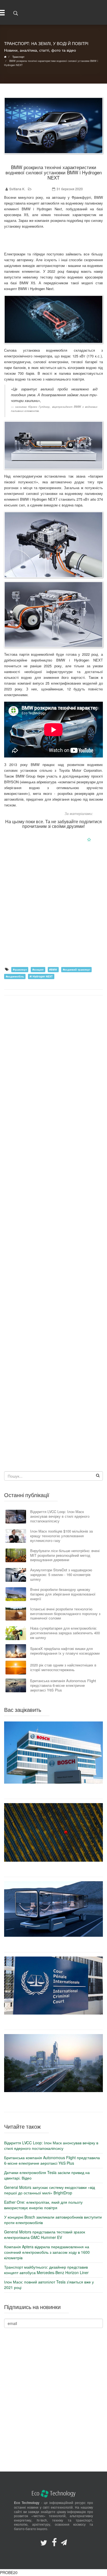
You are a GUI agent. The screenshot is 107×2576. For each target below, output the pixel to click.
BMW (98, 813)
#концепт (38, 969)
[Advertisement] (54, 908)
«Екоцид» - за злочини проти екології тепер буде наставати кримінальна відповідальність (54, 2022)
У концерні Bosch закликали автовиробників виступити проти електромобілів (54, 1791)
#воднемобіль (15, 976)
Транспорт (41, 189)
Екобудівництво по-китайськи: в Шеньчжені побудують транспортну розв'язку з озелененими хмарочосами (54, 2102)
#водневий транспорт (77, 969)
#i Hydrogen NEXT (41, 976)
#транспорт (20, 969)
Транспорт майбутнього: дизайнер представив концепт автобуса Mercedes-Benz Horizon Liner (54, 1944)
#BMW (53, 969)
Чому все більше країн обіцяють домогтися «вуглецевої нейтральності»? (54, 1869)
